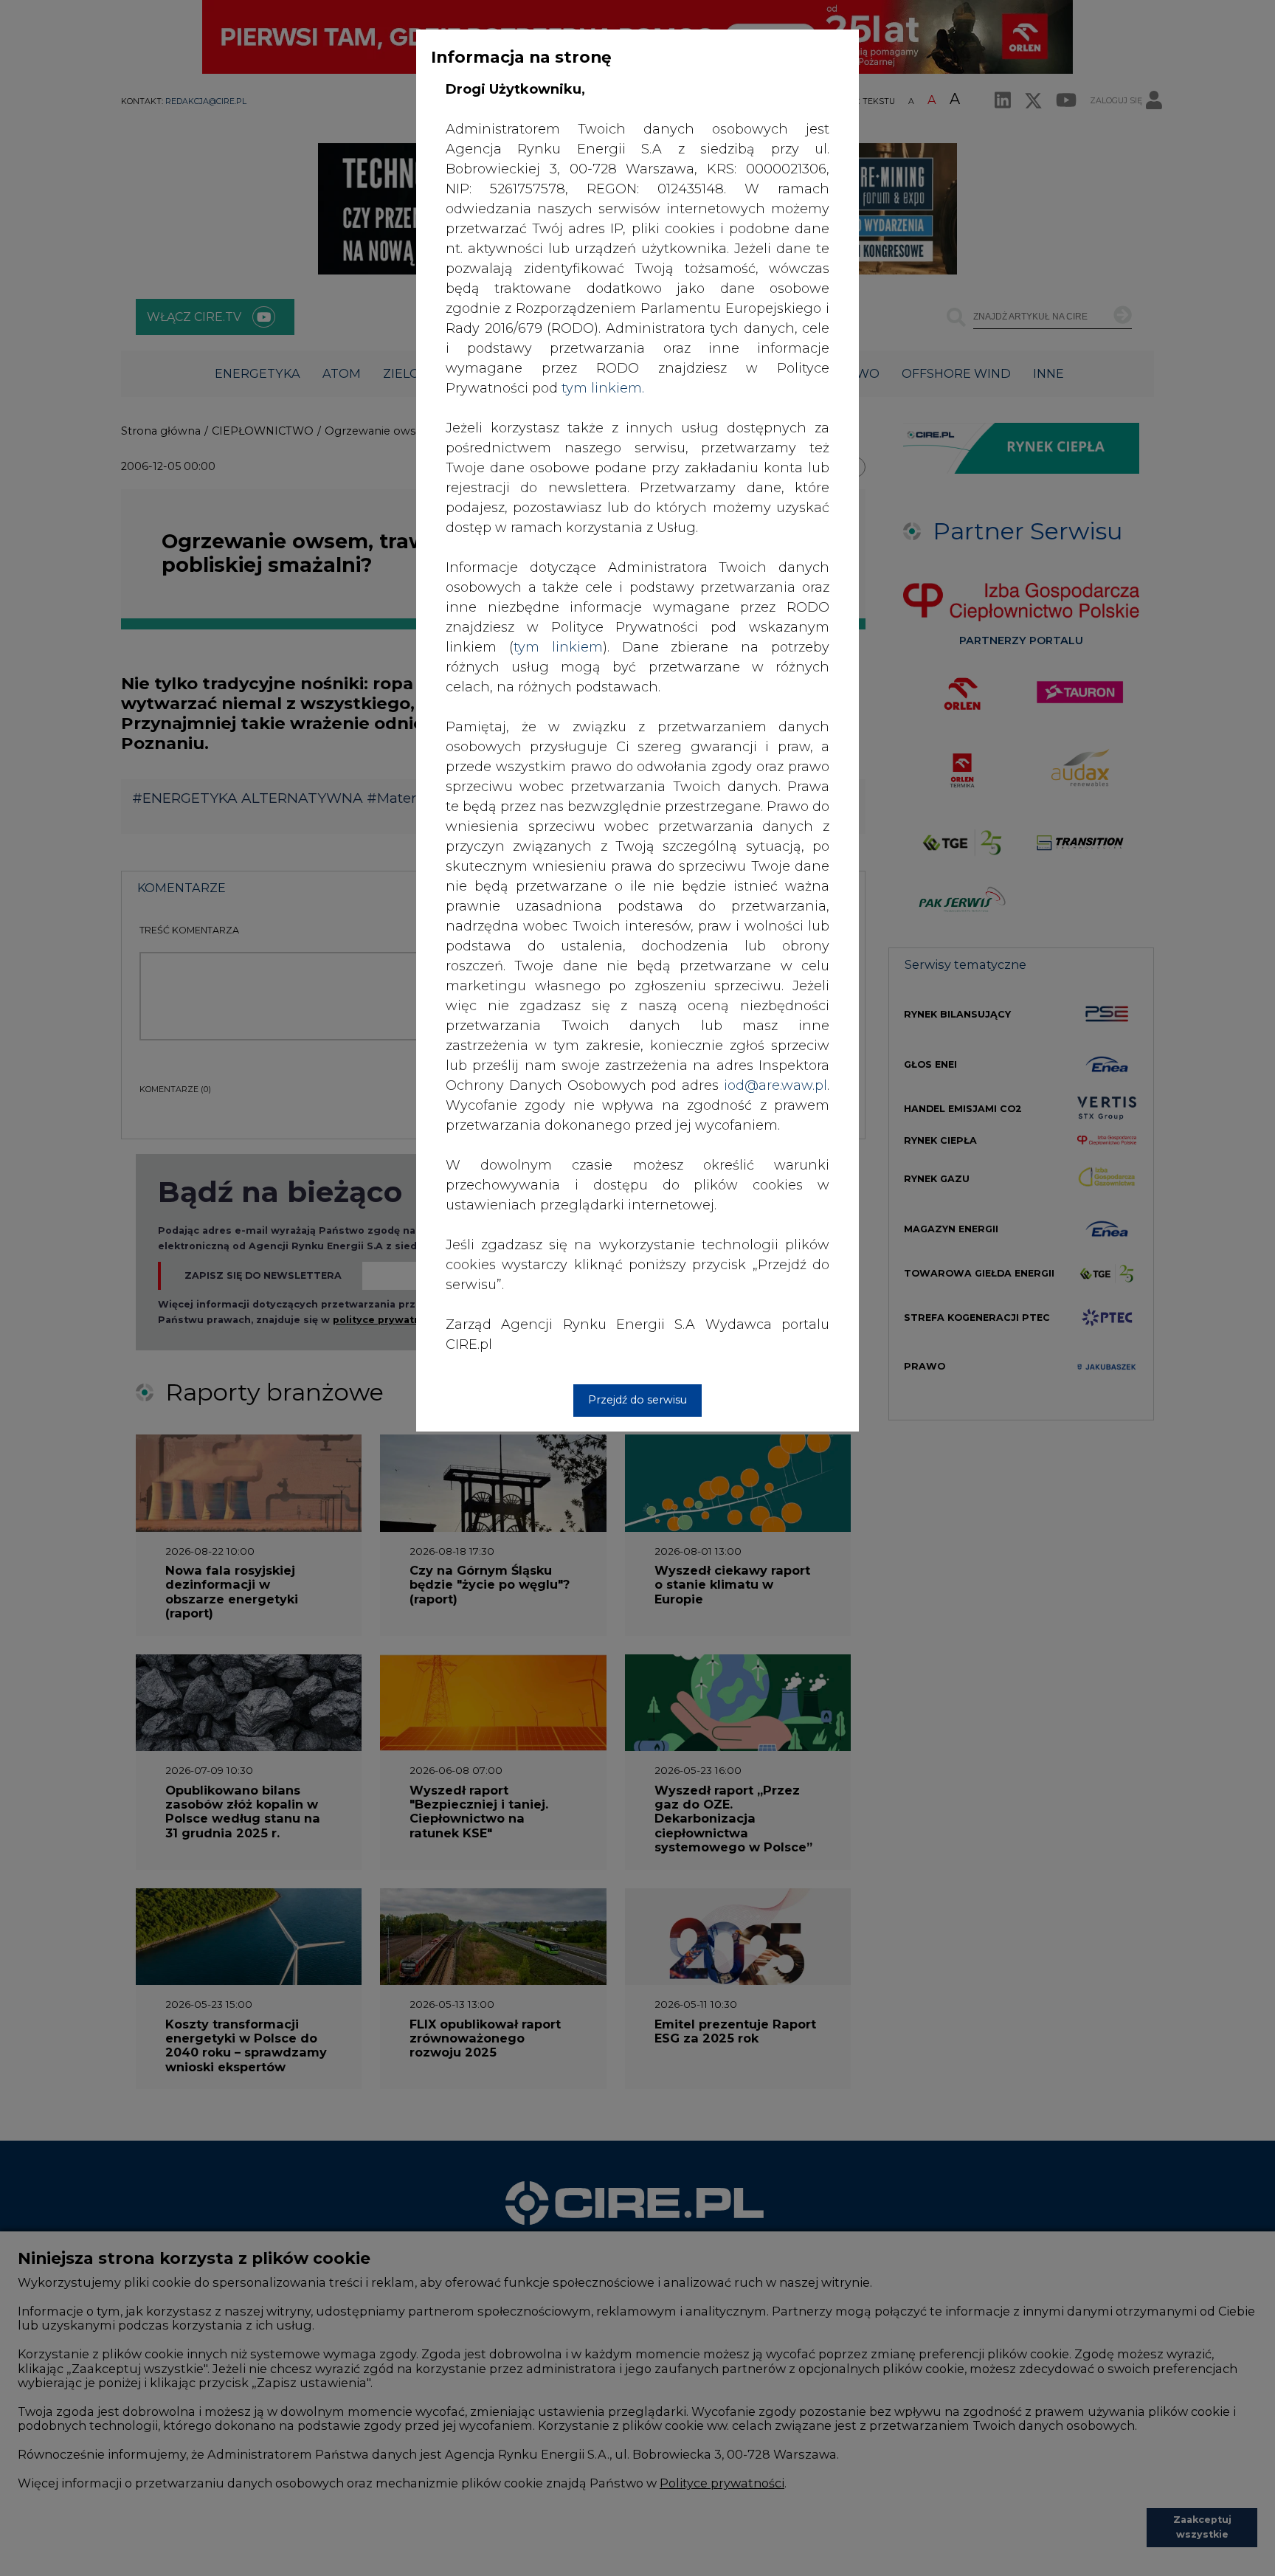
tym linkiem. (603, 388)
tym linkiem (558, 647)
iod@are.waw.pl (775, 1085)
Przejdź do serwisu (637, 1400)
